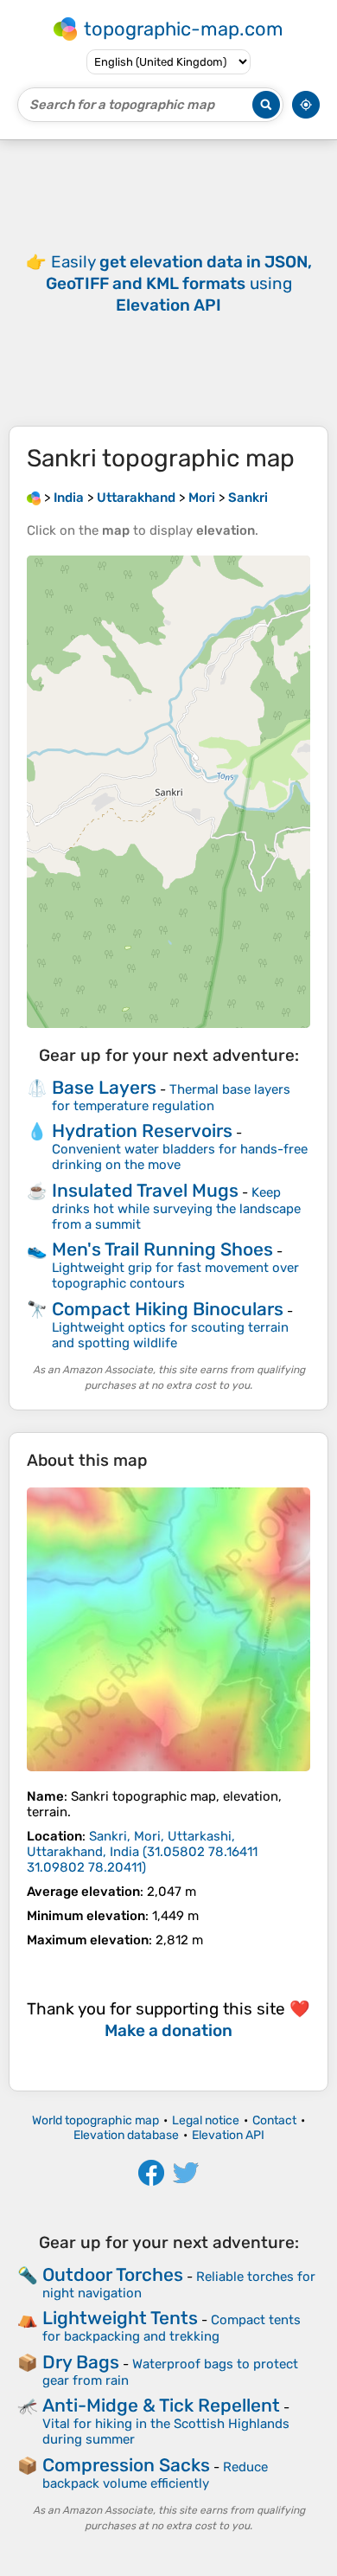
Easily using (179, 283)
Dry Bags (81, 2362)
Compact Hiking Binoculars (168, 1309)
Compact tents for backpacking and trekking (172, 2328)
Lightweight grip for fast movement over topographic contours (175, 1275)
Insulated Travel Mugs (145, 1190)
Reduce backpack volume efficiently (155, 2475)
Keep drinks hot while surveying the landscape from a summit (176, 1208)
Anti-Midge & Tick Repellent (161, 2405)
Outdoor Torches (113, 2274)
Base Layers (104, 1087)
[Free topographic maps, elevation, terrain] (34, 498)
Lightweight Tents (120, 2318)
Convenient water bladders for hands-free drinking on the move (180, 1157)
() (142, 1852)
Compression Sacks (126, 2465)
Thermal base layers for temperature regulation (171, 1098)
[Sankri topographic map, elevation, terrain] (168, 1629)
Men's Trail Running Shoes (162, 1249)
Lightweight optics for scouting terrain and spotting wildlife (170, 1335)
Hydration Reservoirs (142, 1131)
